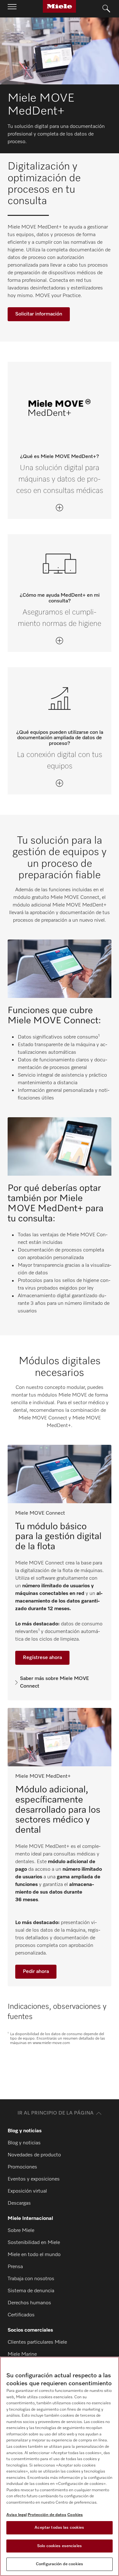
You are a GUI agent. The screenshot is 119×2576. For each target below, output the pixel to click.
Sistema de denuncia (31, 2291)
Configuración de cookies (60, 2564)
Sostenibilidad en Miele (34, 2243)
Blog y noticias (24, 2143)
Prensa (15, 2267)
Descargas (19, 2203)
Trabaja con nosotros (31, 2279)
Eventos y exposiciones (34, 2179)
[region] (60, 2466)
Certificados (21, 2315)
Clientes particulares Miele (37, 2342)
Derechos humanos (29, 2303)
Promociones (22, 2167)
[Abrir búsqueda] (106, 9)
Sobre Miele (21, 2231)
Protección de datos (47, 2515)
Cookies (75, 2515)
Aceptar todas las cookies (59, 2528)
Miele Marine (22, 2354)
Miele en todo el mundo (34, 2255)
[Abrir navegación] (12, 9)
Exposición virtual (27, 2191)
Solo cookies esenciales (60, 2546)
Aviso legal (17, 2515)
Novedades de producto (34, 2155)
